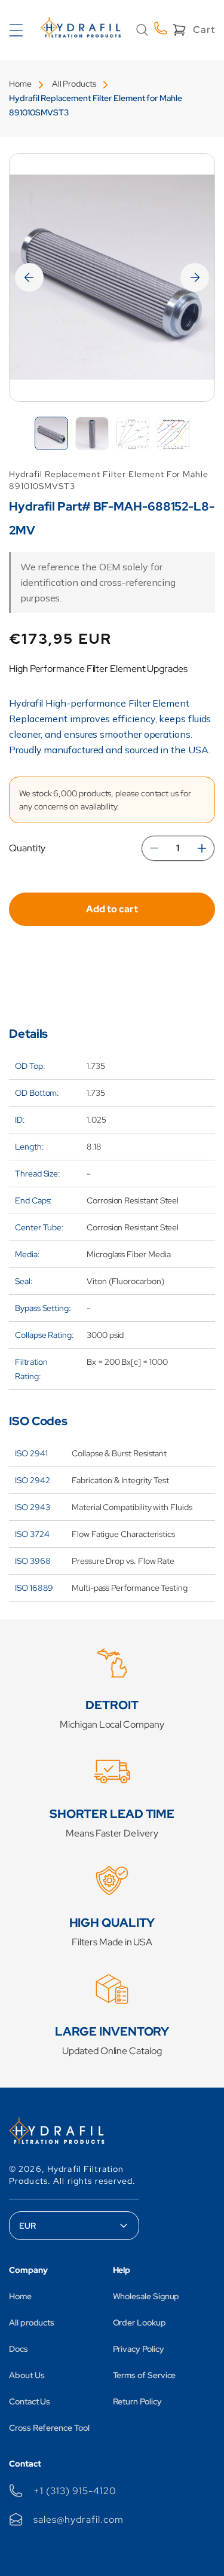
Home (20, 84)
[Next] (195, 277)
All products (32, 2323)
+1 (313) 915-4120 (75, 2491)
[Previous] (29, 277)
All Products (74, 84)
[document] (112, 277)
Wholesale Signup (146, 2296)
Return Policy (137, 2401)
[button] (142, 30)
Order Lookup (139, 2323)
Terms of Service (145, 2375)
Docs (19, 2349)
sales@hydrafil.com (78, 2520)
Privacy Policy (139, 2349)
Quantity (27, 848)
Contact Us (30, 2401)
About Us (27, 2375)
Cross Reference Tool (49, 2428)
